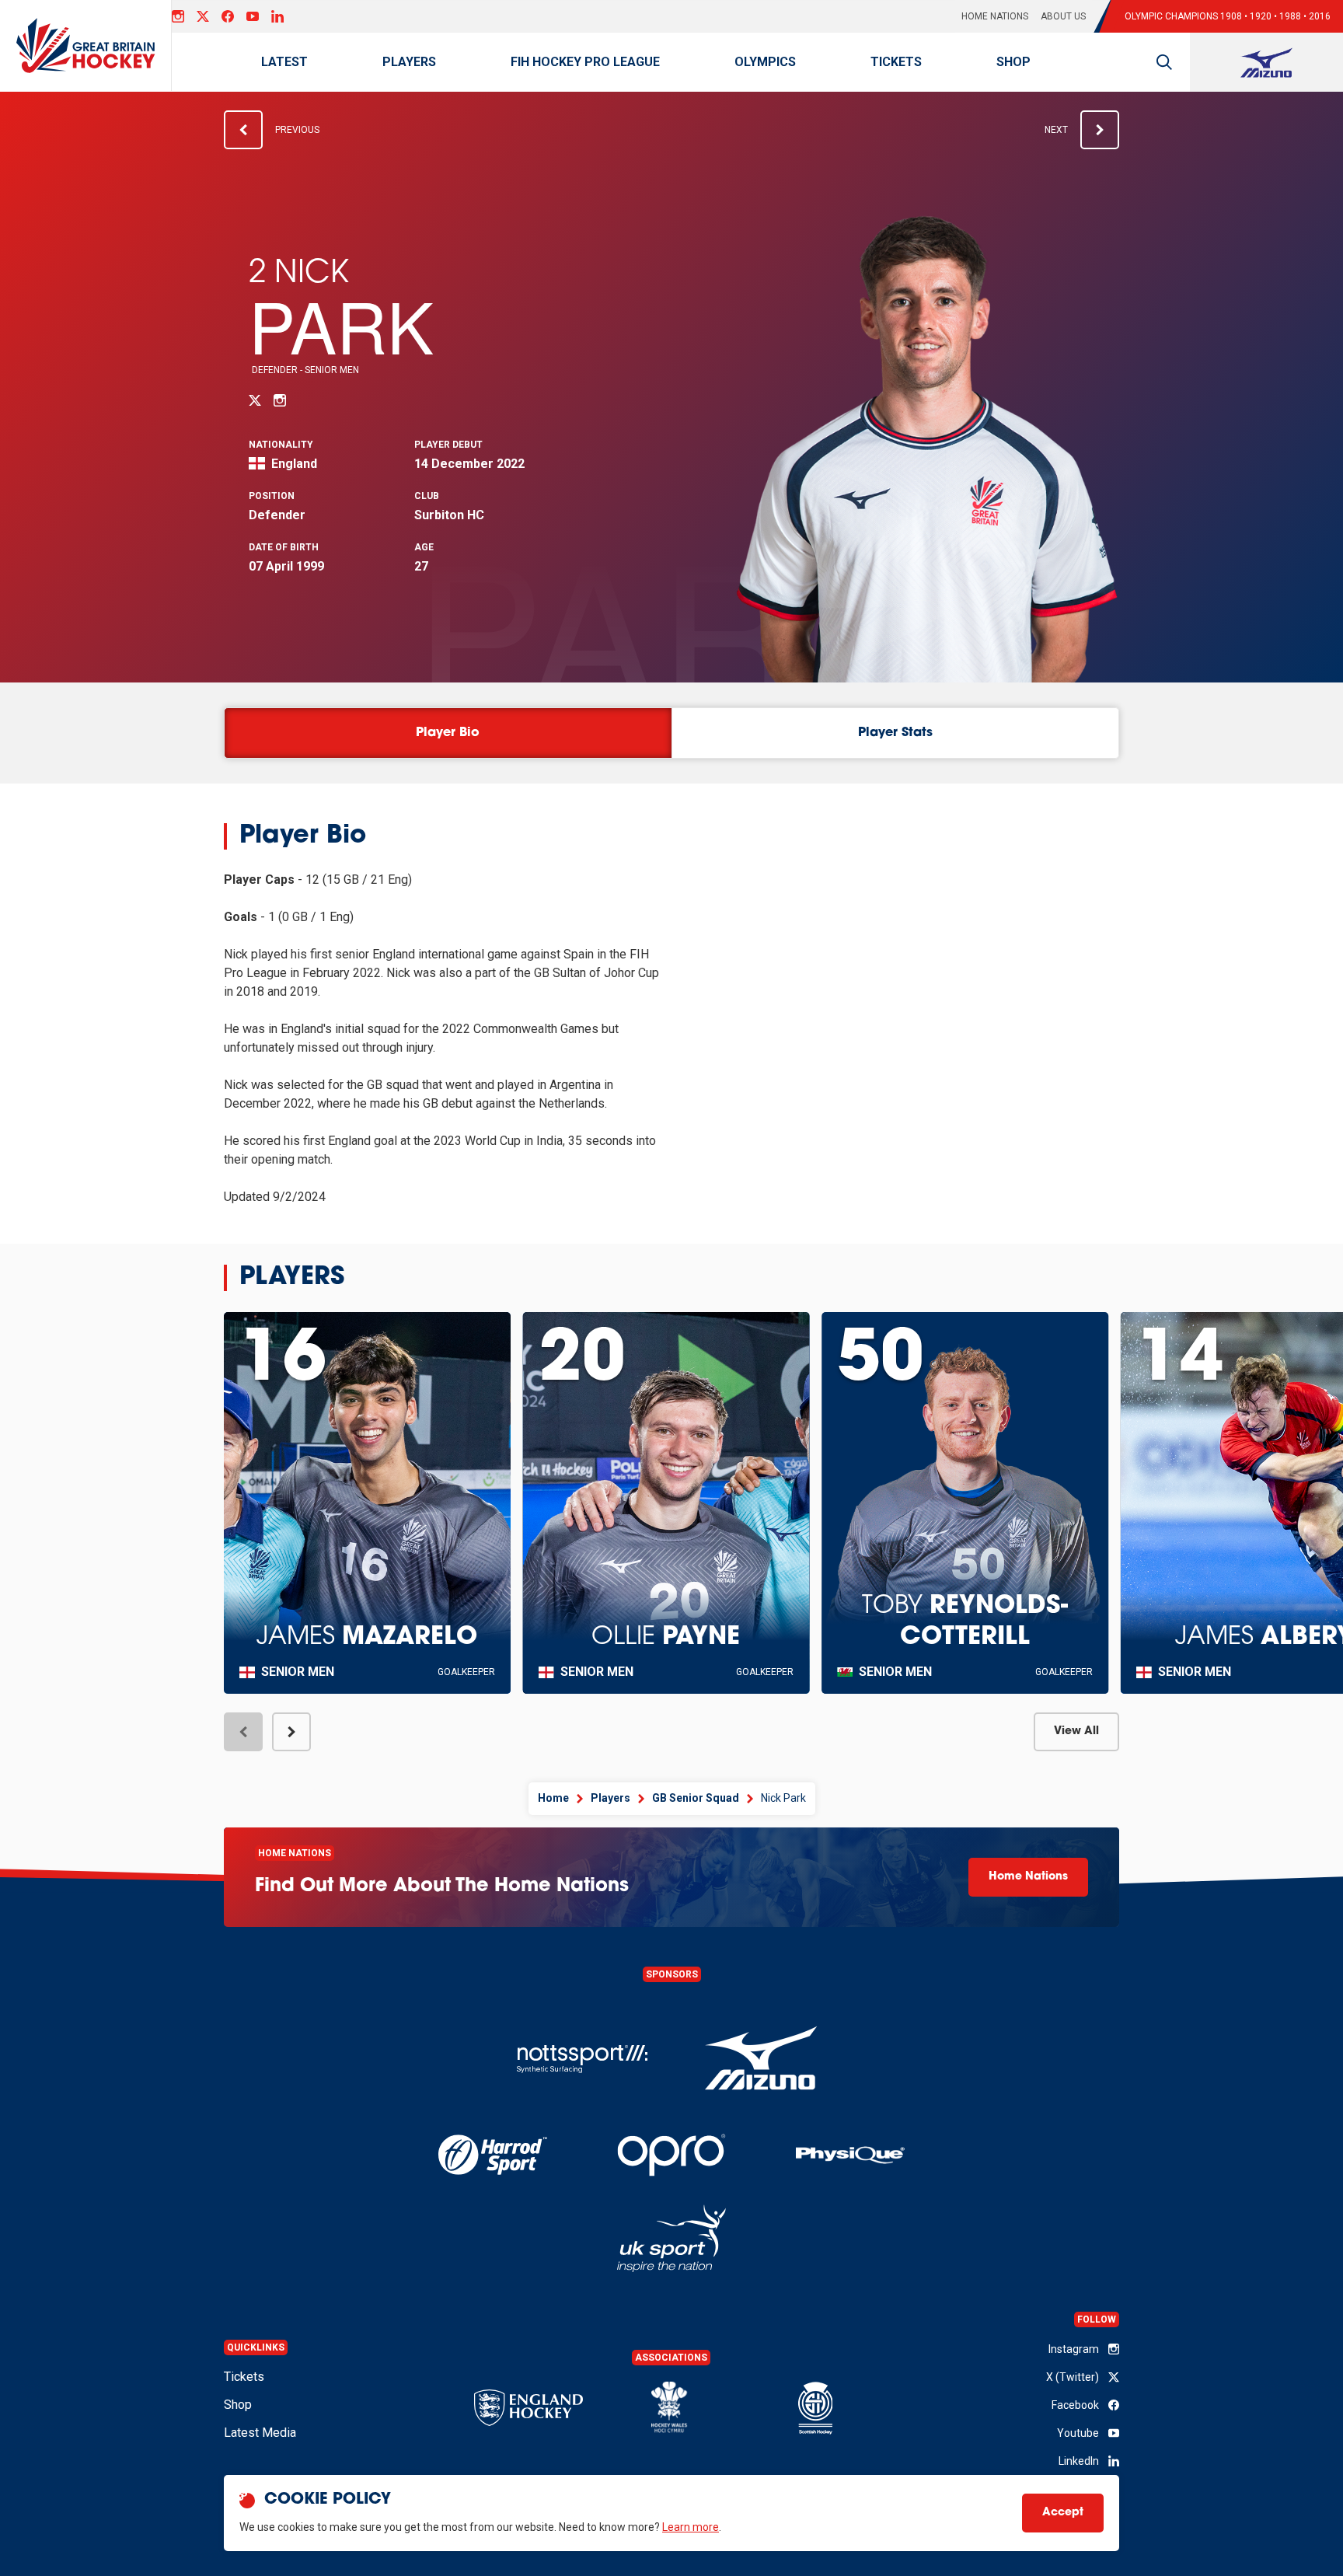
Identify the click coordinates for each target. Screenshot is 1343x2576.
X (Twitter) (1073, 2377)
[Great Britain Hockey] (86, 45)
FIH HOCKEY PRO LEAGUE (585, 62)
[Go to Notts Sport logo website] (582, 2059)
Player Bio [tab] (448, 733)
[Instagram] (280, 400)
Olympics (765, 62)
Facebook (1075, 2405)
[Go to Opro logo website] (671, 2155)
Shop (1013, 62)
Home (553, 1798)
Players (409, 62)
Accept (1063, 2513)
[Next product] (291, 1732)
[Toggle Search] (1164, 62)
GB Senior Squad (696, 1798)
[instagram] (178, 16)
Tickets (896, 62)
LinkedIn (1079, 2461)
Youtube (1078, 2433)
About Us (1063, 16)
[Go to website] (761, 2059)
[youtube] (253, 16)
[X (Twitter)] (203, 16)
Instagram (1074, 2349)
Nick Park (783, 1798)
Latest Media (260, 2433)
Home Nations (995, 16)
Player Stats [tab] (895, 733)
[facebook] (228, 16)
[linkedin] (277, 16)
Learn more (691, 2527)
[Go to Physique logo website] (850, 2155)
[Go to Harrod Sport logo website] (492, 2155)
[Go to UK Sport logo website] (671, 2238)
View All (1076, 1731)
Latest (284, 62)
